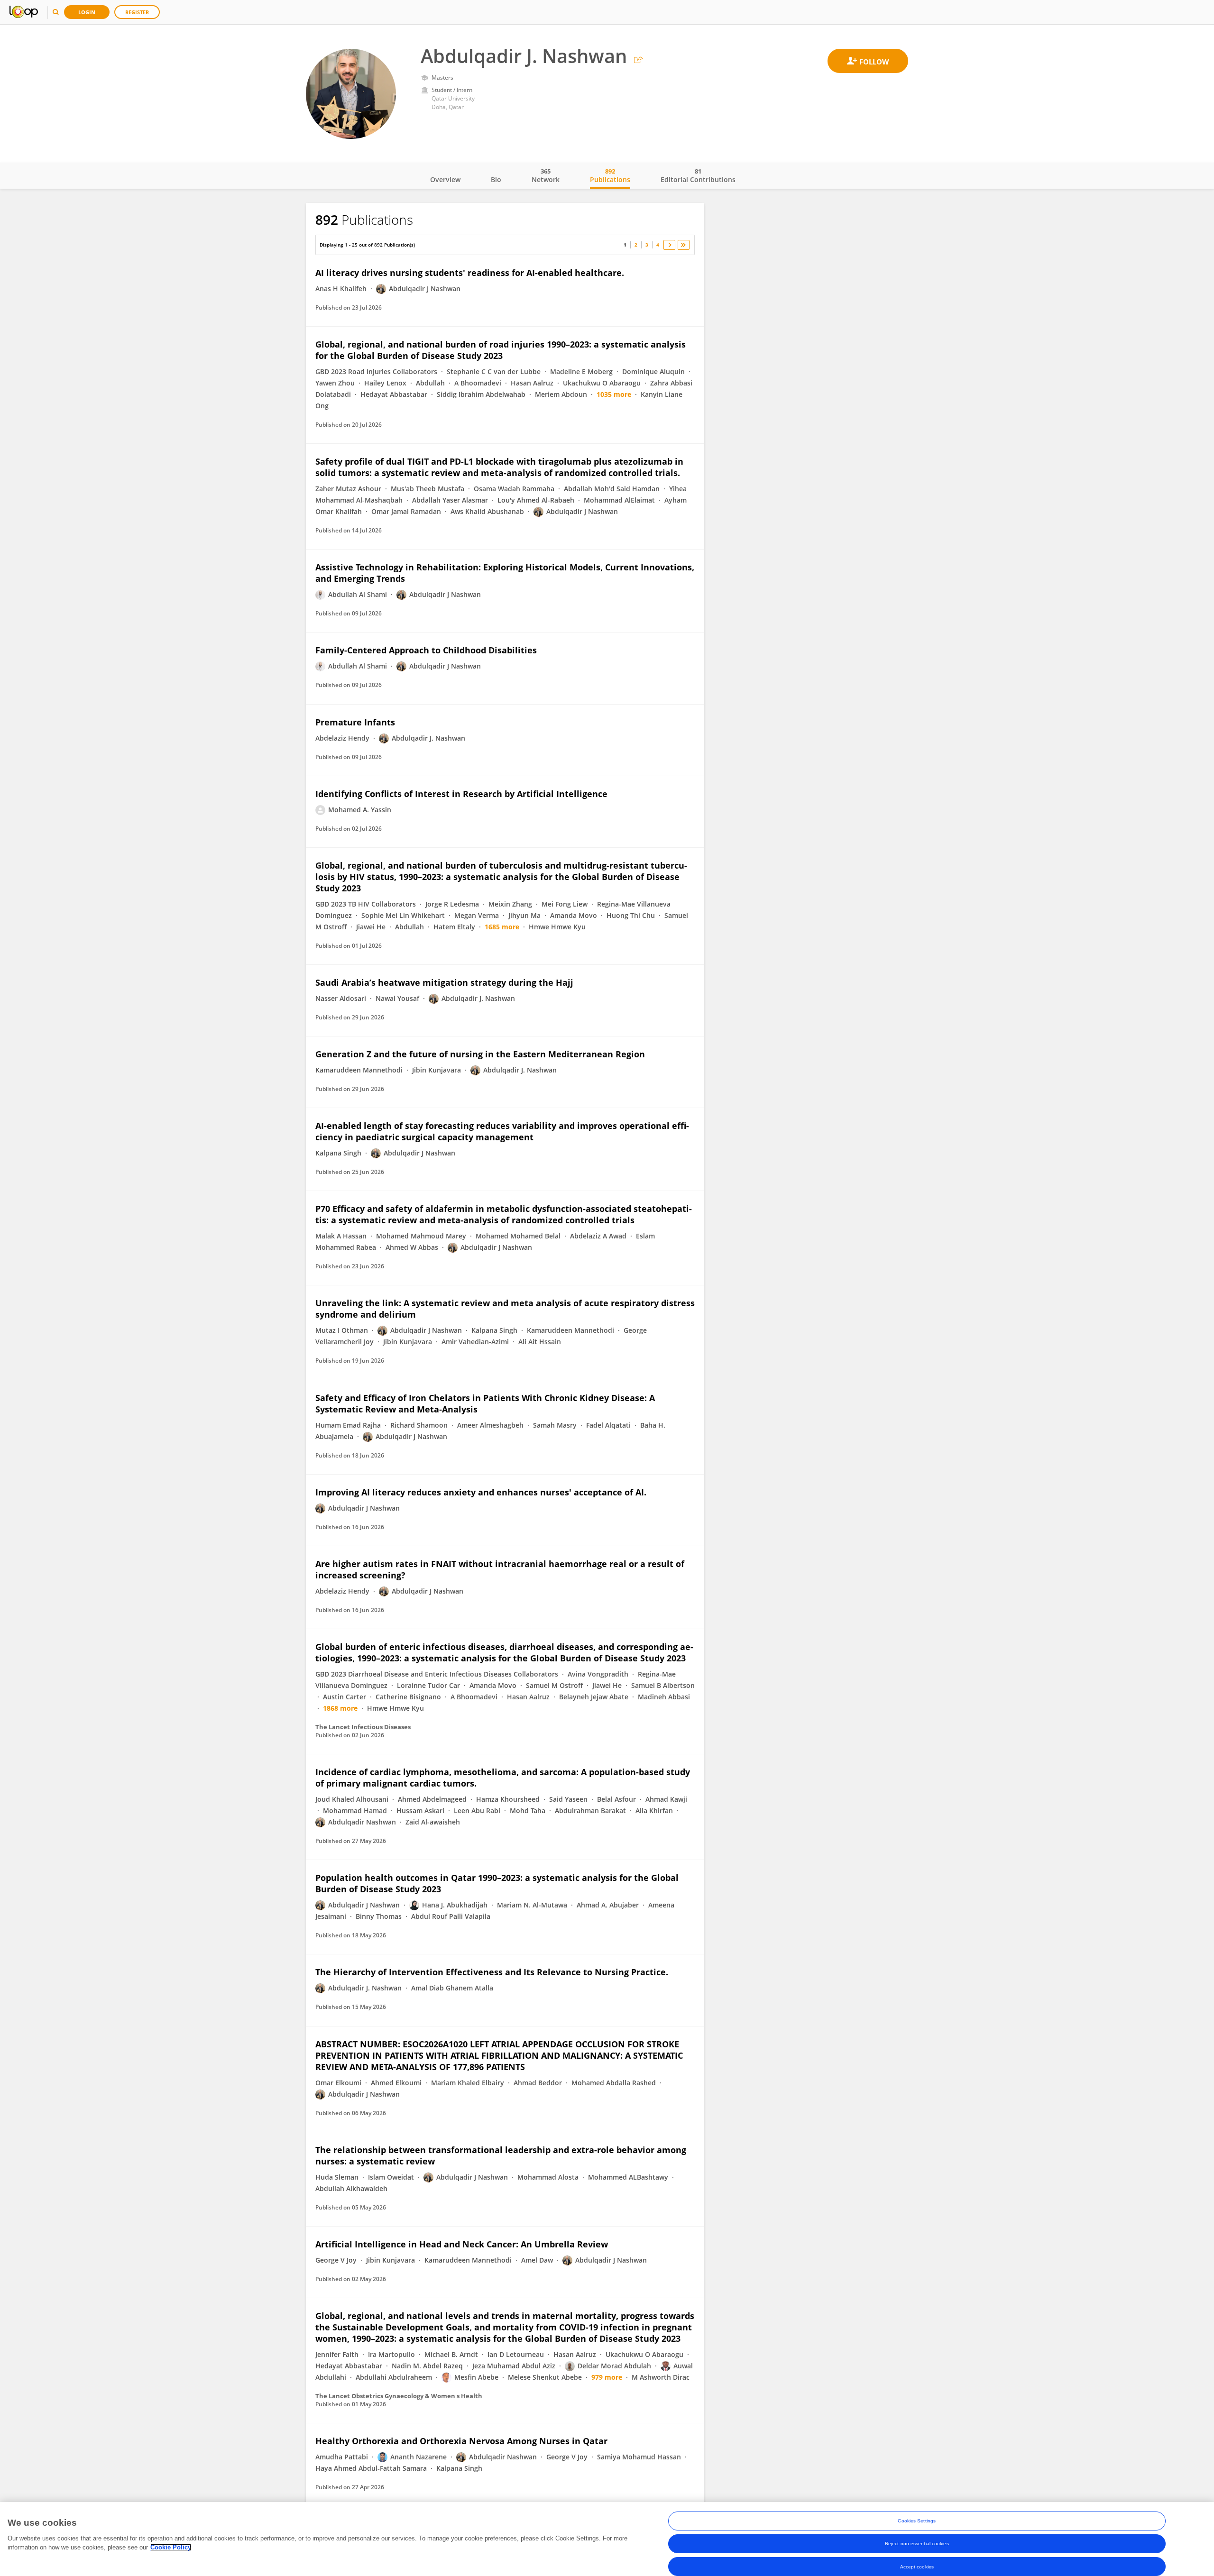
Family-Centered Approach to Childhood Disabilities (426, 650)
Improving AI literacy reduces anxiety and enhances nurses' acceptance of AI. (481, 1492)
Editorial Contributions (698, 175)
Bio (496, 179)
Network (546, 175)
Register (137, 12)
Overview (445, 179)
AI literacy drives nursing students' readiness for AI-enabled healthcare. (470, 273)
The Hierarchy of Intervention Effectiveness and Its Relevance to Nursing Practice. (492, 1972)
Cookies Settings (917, 2521)
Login (87, 12)
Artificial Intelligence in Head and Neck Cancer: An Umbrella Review (462, 2244)
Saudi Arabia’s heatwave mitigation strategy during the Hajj (444, 982)
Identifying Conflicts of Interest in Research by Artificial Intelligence (461, 794)
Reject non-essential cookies (917, 2544)
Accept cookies (917, 2566)
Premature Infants (355, 722)
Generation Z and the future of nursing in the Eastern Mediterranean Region (480, 1054)
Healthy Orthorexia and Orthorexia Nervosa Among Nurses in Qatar (461, 2441)
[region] (607, 2539)
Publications (610, 175)
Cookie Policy (171, 2547)
